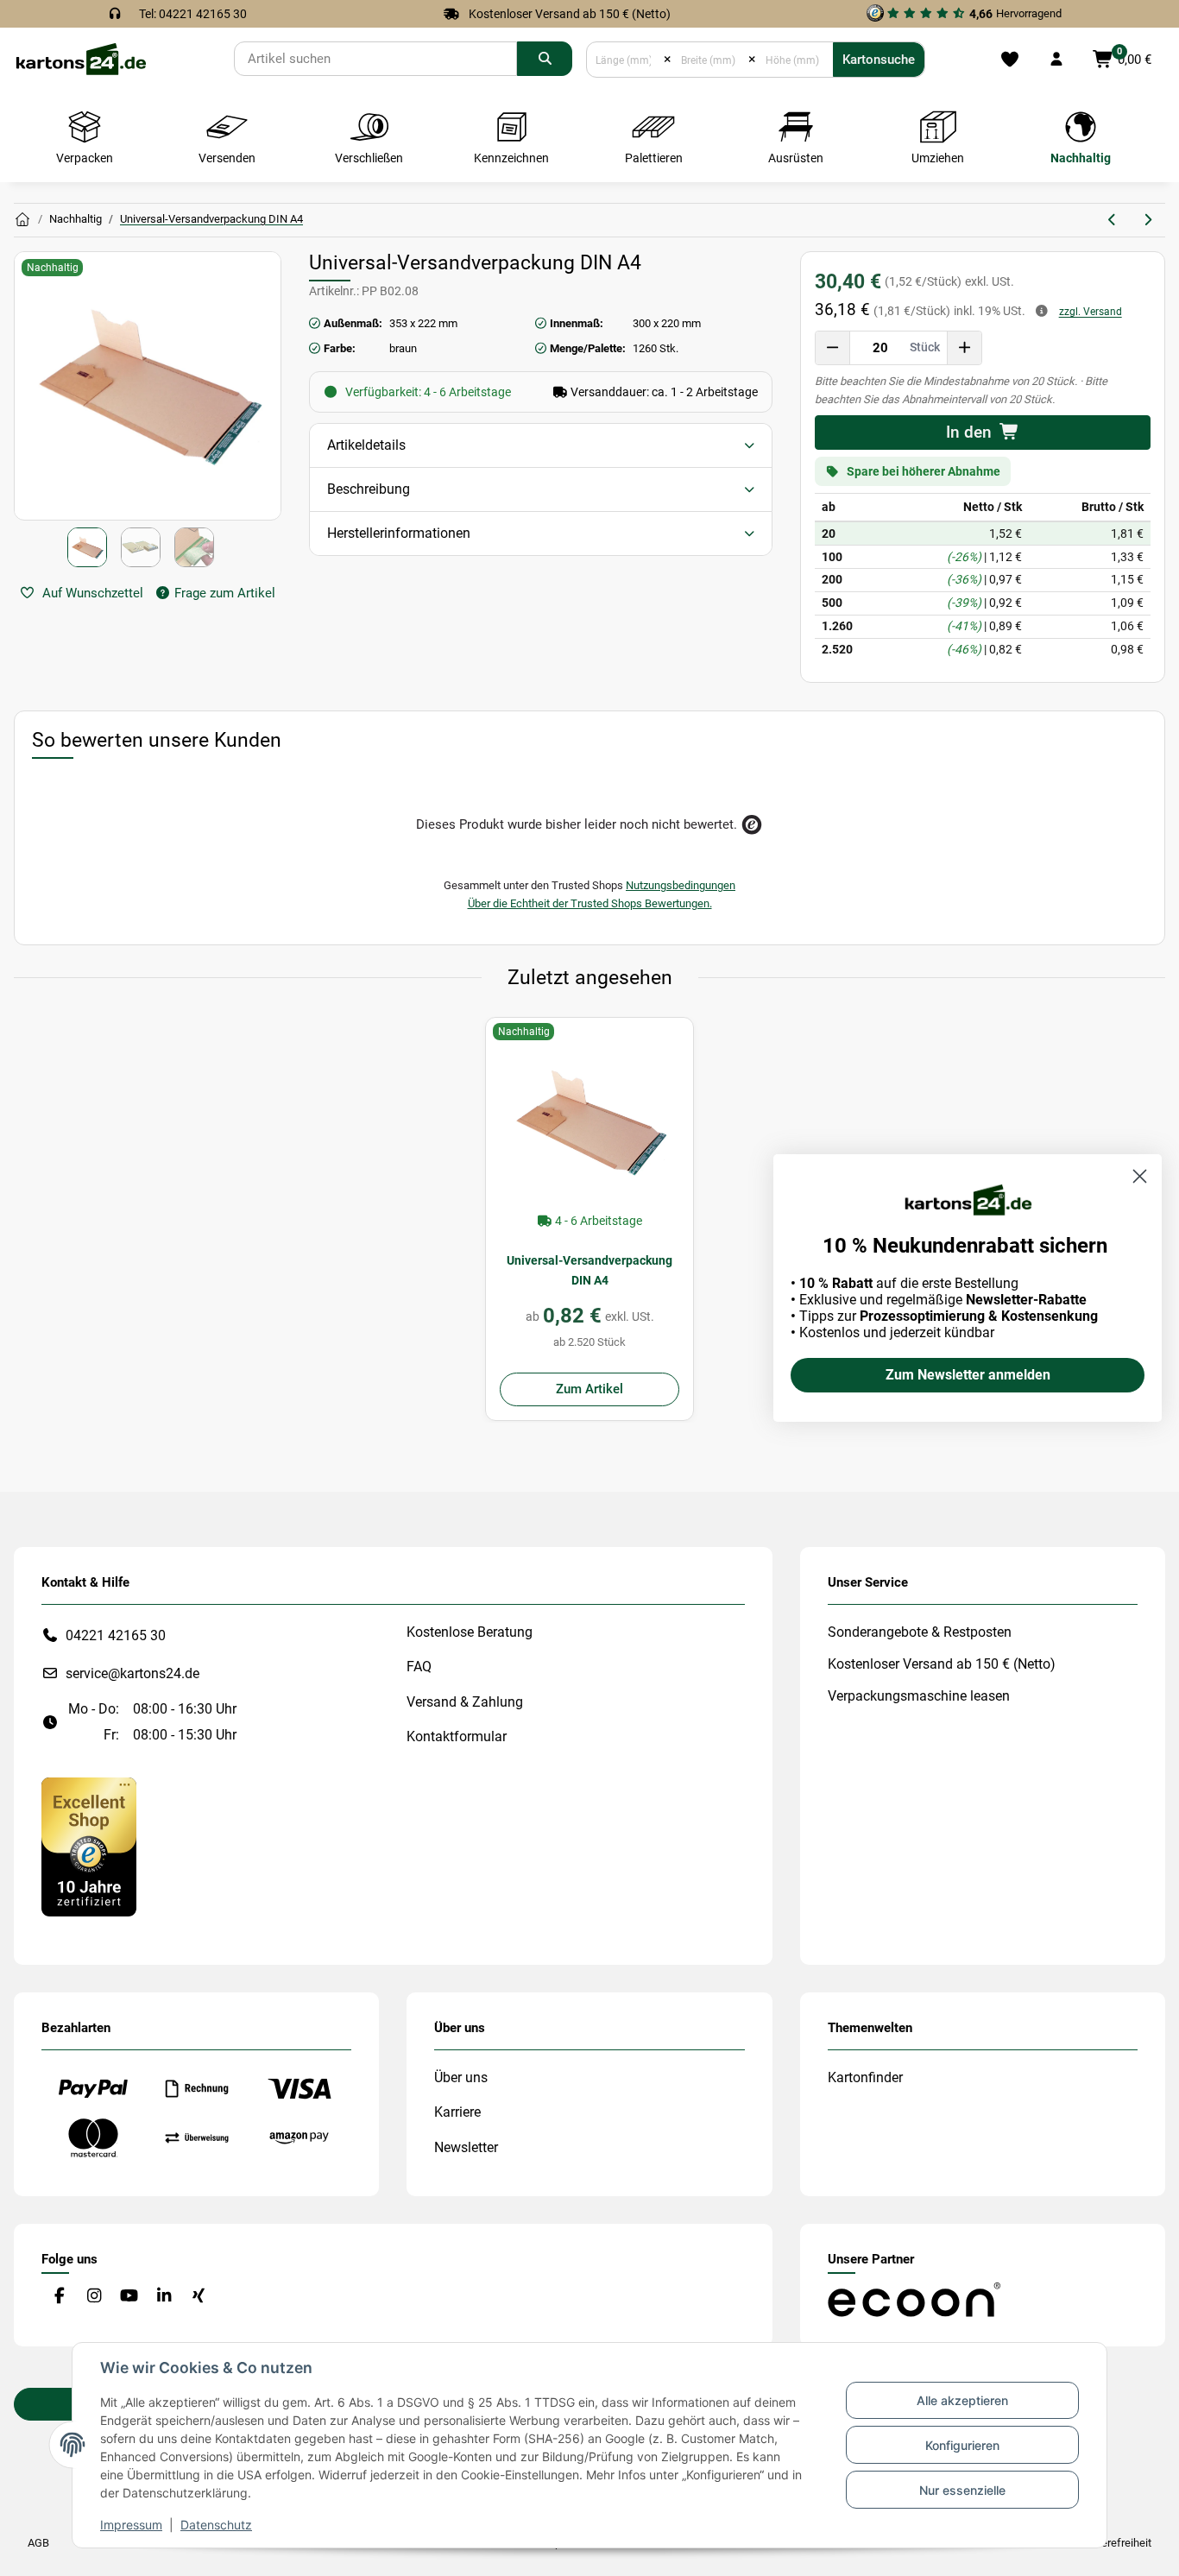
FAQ (419, 1667)
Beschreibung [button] (369, 489)
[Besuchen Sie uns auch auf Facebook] (59, 2297)
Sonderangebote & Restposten (920, 1632)
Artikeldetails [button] (366, 445)
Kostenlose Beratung (470, 1632)
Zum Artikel (589, 1389)
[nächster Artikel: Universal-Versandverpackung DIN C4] (1147, 220)
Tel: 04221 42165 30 (193, 14)
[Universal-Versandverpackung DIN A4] (589, 1121)
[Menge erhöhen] (964, 348)
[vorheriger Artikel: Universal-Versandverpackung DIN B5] (1113, 220)
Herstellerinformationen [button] (399, 533)
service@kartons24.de (132, 1673)
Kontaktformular (457, 1736)
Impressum (131, 2525)
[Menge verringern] (833, 348)
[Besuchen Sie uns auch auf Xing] (199, 2297)
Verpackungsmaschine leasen (919, 1696)
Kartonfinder (865, 2077)
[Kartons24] (80, 58)
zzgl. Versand (1091, 312)
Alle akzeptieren (962, 2400)
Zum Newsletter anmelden (968, 1375)
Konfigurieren (962, 2445)
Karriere (457, 2112)
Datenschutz (216, 2525)
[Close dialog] (1140, 1176)
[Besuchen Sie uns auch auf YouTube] (129, 2297)
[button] (1056, 60)
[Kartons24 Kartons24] (22, 220)
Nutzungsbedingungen (681, 885)
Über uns (461, 2077)
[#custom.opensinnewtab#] (89, 1846)
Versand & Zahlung (465, 1702)
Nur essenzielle (962, 2490)
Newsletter (466, 2147)
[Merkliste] (1009, 60)
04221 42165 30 (116, 1635)
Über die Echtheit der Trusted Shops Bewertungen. (590, 903)
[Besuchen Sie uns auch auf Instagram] (94, 2297)
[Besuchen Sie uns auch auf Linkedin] (164, 2297)
